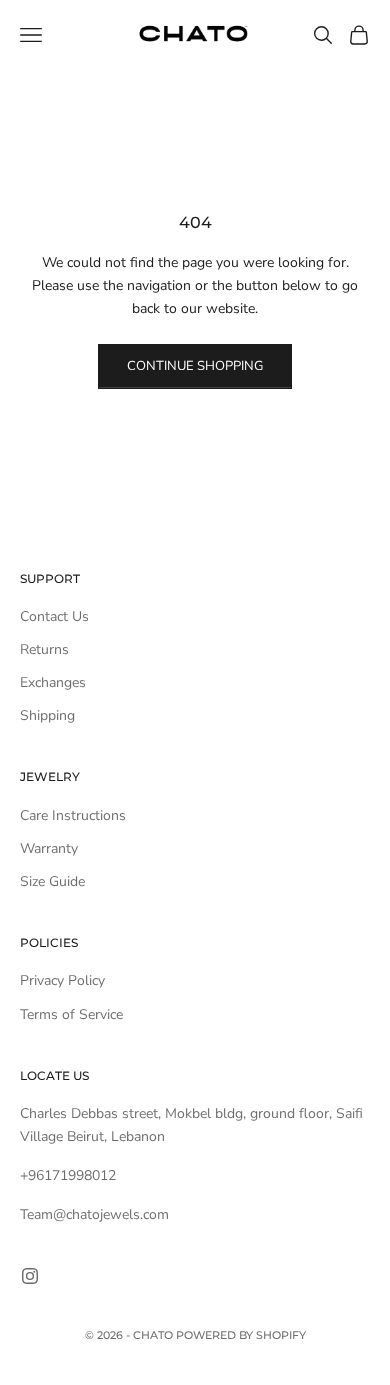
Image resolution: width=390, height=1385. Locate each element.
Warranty (49, 848)
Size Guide (52, 881)
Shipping (47, 715)
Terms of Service (71, 1014)
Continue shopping (195, 366)
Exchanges (53, 682)
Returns (44, 649)
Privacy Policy (62, 980)
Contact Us (54, 616)
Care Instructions (73, 815)
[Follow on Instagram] (30, 1276)
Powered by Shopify (241, 1335)
